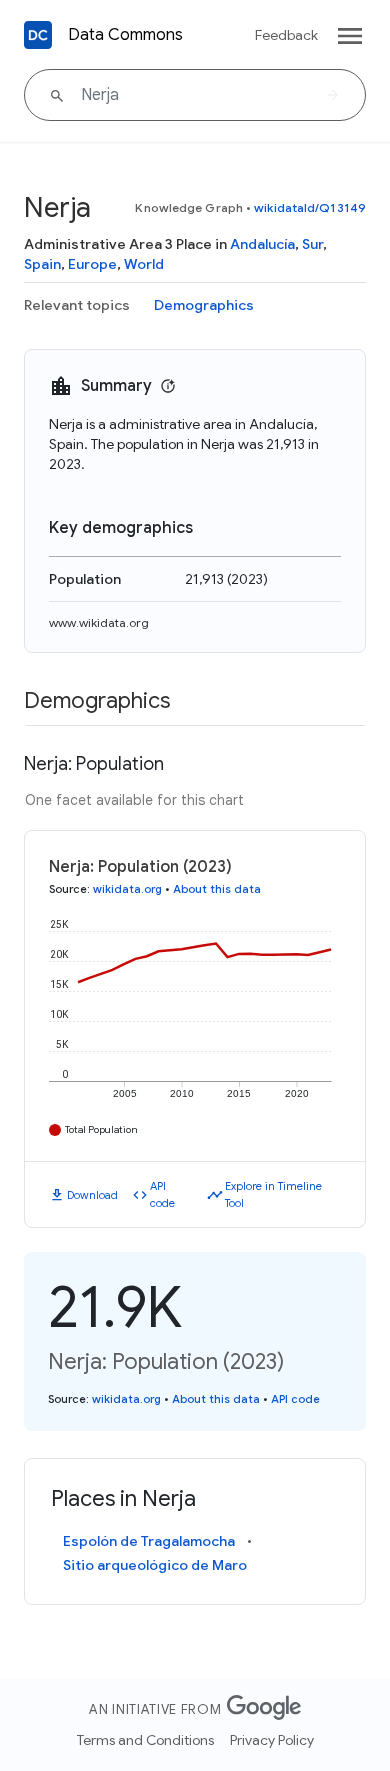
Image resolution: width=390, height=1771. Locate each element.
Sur (312, 244)
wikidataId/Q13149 (310, 207)
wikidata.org (127, 889)
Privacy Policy (272, 1740)
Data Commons (125, 35)
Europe (92, 264)
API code (162, 1194)
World (144, 264)
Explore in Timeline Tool (273, 1194)
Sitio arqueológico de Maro (155, 1565)
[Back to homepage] (38, 35)
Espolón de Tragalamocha (149, 1541)
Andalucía (262, 244)
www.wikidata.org (99, 622)
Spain (42, 264)
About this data (217, 889)
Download (92, 1195)
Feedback (286, 35)
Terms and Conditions (145, 1740)
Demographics (204, 305)
